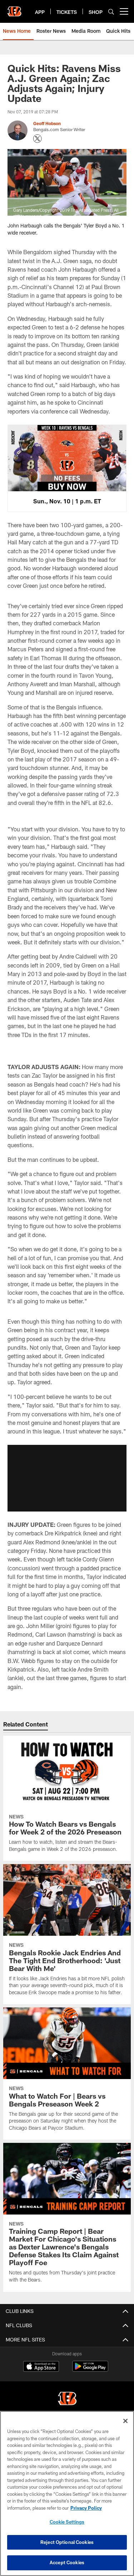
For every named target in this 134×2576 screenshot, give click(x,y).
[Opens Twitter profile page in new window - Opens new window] (38, 139)
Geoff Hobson (47, 123)
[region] (67, 2493)
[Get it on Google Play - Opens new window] (90, 2370)
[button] (67, 1478)
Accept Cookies (67, 2562)
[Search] (111, 12)
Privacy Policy (86, 2508)
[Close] (125, 2421)
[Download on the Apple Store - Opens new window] (41, 2367)
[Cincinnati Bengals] (67, 2399)
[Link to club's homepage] (14, 9)
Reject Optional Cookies (67, 2542)
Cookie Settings (67, 2522)
